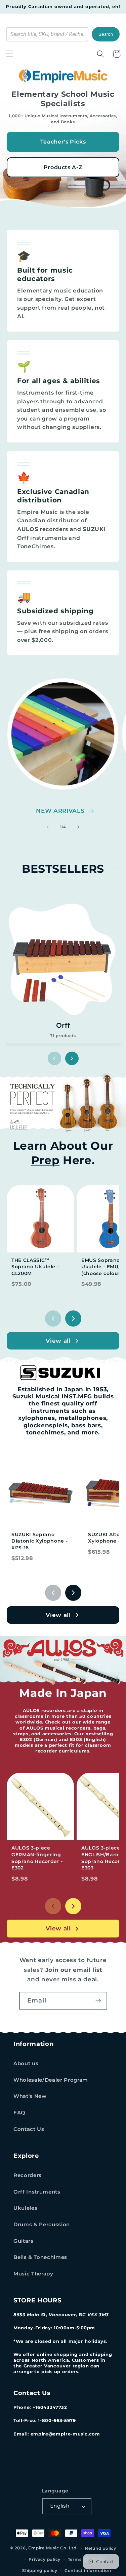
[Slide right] (79, 827)
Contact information (88, 2570)
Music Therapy (33, 2274)
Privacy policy (45, 2559)
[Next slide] (72, 1058)
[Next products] (73, 1318)
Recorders (28, 2175)
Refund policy (101, 2548)
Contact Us (29, 2129)
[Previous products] (53, 1318)
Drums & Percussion (42, 2224)
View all (58, 1341)
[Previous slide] (54, 1058)
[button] (9, 54)
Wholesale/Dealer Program (51, 2080)
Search (106, 34)
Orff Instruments (37, 2192)
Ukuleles (25, 2208)
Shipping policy (40, 2570)
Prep (46, 1160)
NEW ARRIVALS (60, 811)
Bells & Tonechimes (40, 2257)
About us (26, 2063)
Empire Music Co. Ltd (52, 2548)
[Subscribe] (98, 2001)
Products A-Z (63, 167)
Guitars (24, 2241)
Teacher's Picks (63, 142)
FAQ (19, 2113)
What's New (30, 2096)
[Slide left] (47, 827)
